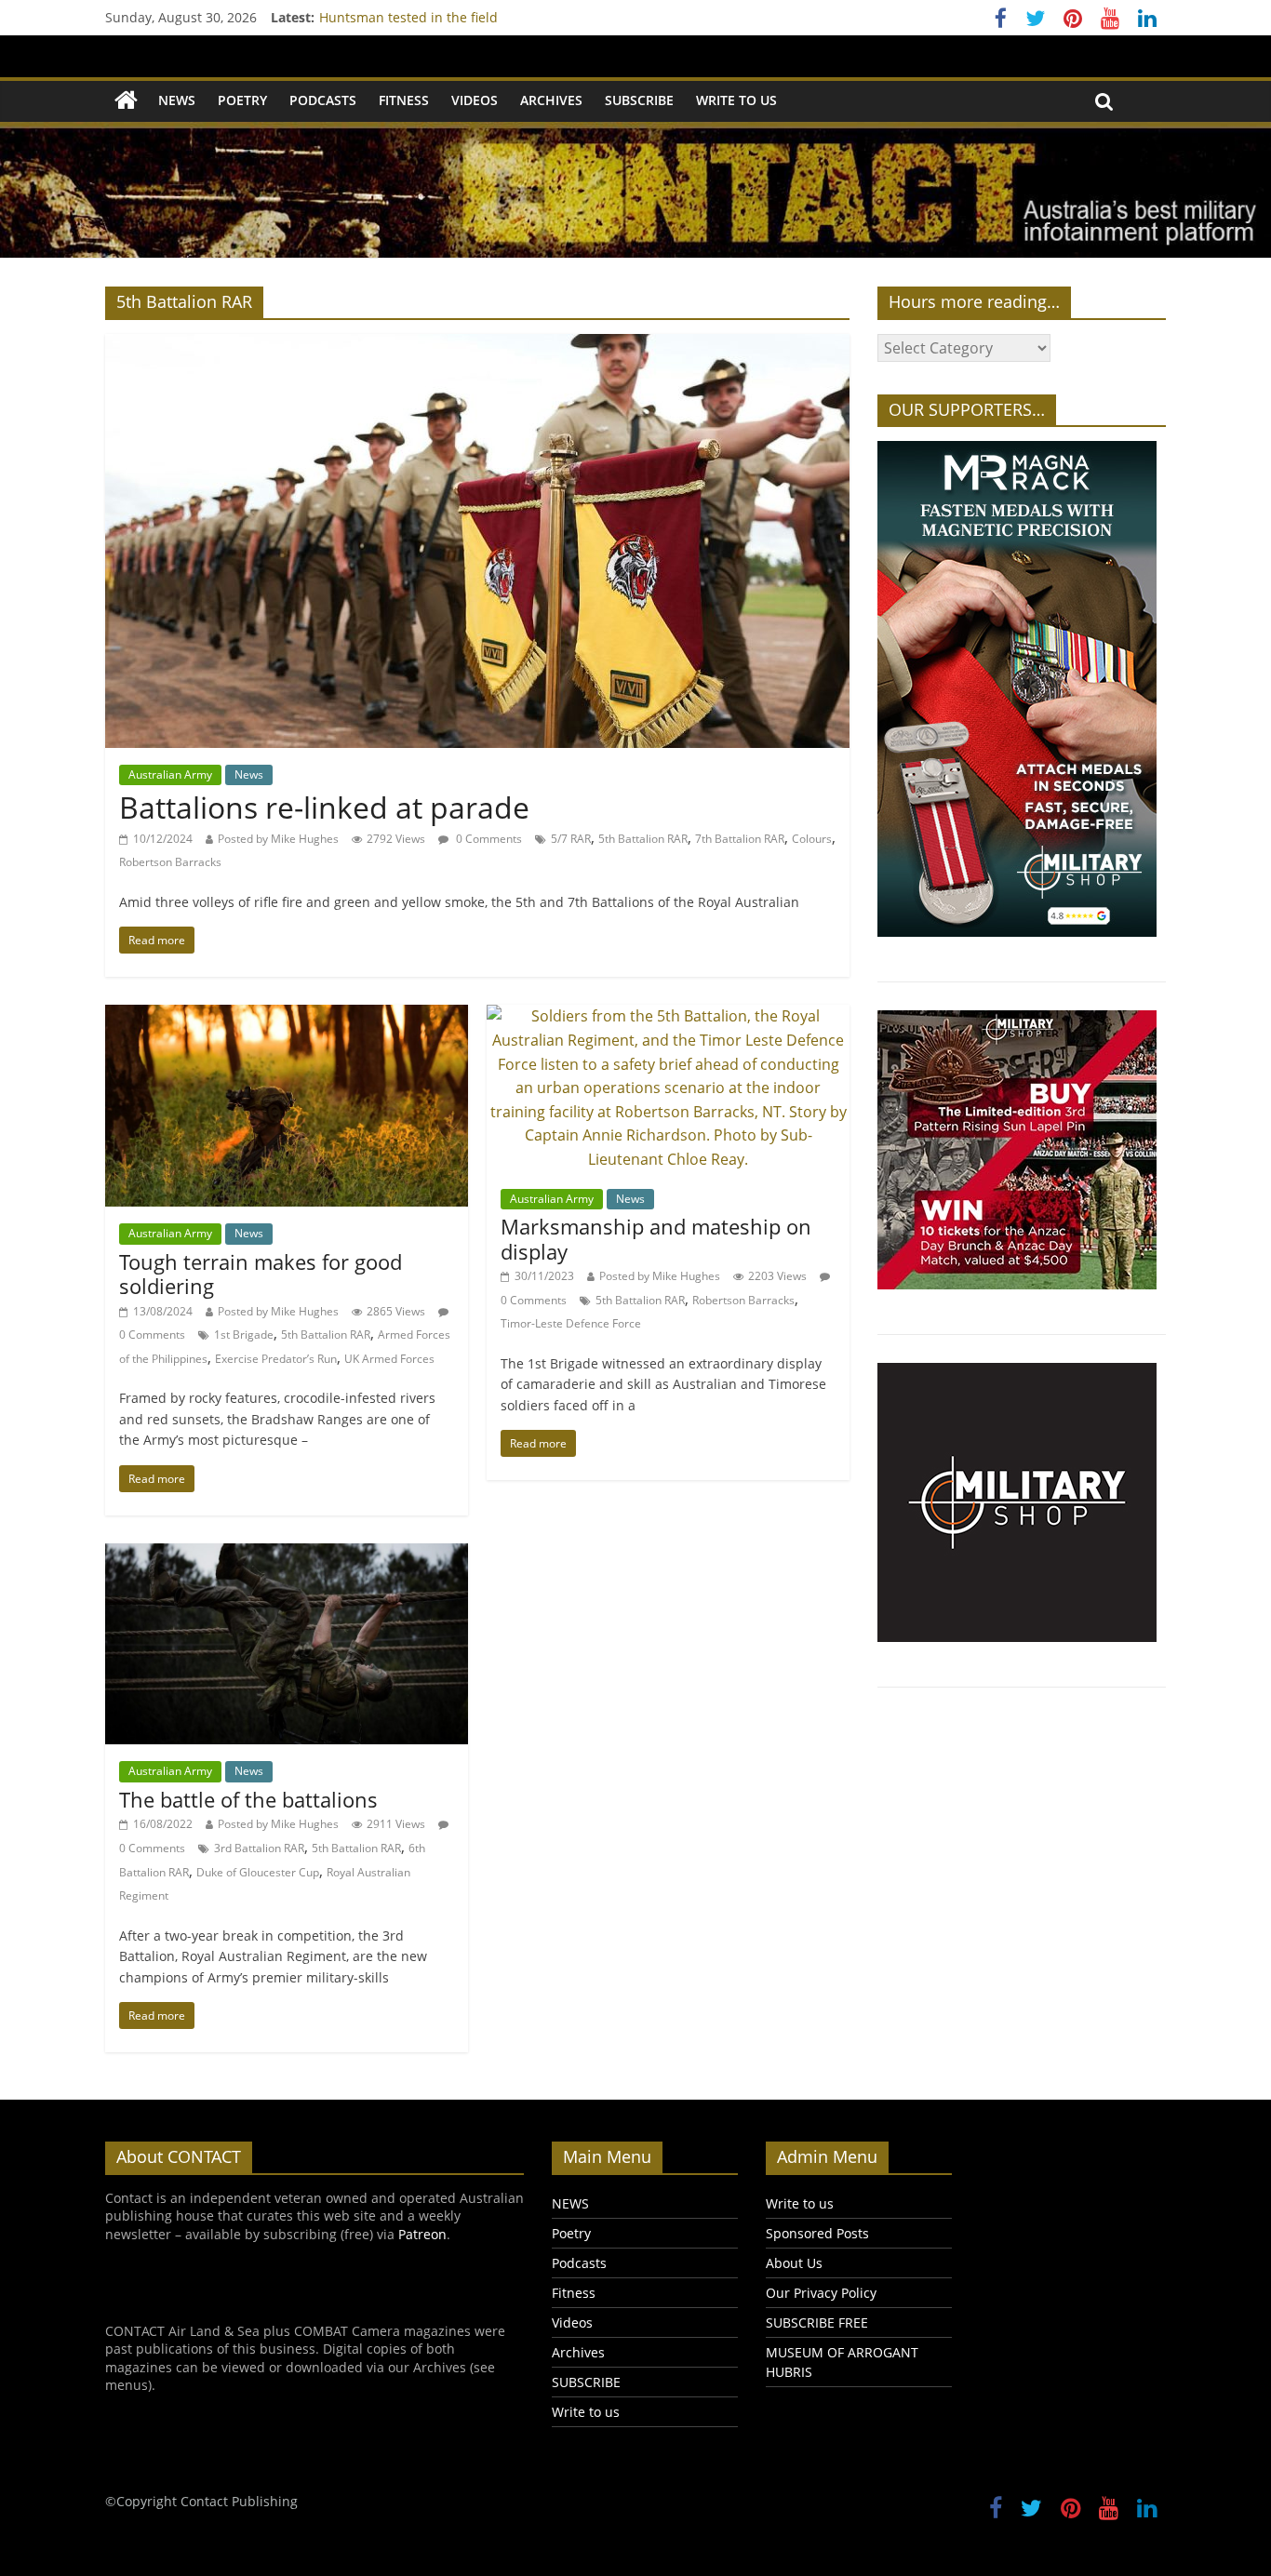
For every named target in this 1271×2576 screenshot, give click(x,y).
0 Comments (488, 839)
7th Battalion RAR (740, 839)
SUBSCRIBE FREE (817, 2322)
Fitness (404, 100)
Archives (551, 100)
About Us (794, 2263)
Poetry (242, 100)
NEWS (177, 100)
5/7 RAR (571, 839)
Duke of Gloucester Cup (258, 1872)
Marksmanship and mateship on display (656, 1238)
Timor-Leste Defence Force (571, 1323)
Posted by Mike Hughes (278, 839)
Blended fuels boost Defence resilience (441, 17)
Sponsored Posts (817, 2233)
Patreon (422, 2234)
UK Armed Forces (389, 1359)
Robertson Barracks (170, 862)
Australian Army (170, 774)
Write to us (736, 100)
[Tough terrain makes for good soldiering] (287, 1016)
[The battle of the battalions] (287, 1555)
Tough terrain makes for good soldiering (261, 1274)
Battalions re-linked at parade (324, 807)
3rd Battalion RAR (259, 1848)
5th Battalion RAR (643, 839)
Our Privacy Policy (821, 2293)
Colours (812, 839)
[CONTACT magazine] (126, 101)
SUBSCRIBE (639, 100)
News (249, 774)
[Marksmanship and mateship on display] (668, 1016)
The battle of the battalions (248, 1799)
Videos (475, 100)
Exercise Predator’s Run (276, 1359)
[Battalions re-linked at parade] (477, 345)
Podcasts (323, 100)
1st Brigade (244, 1335)
